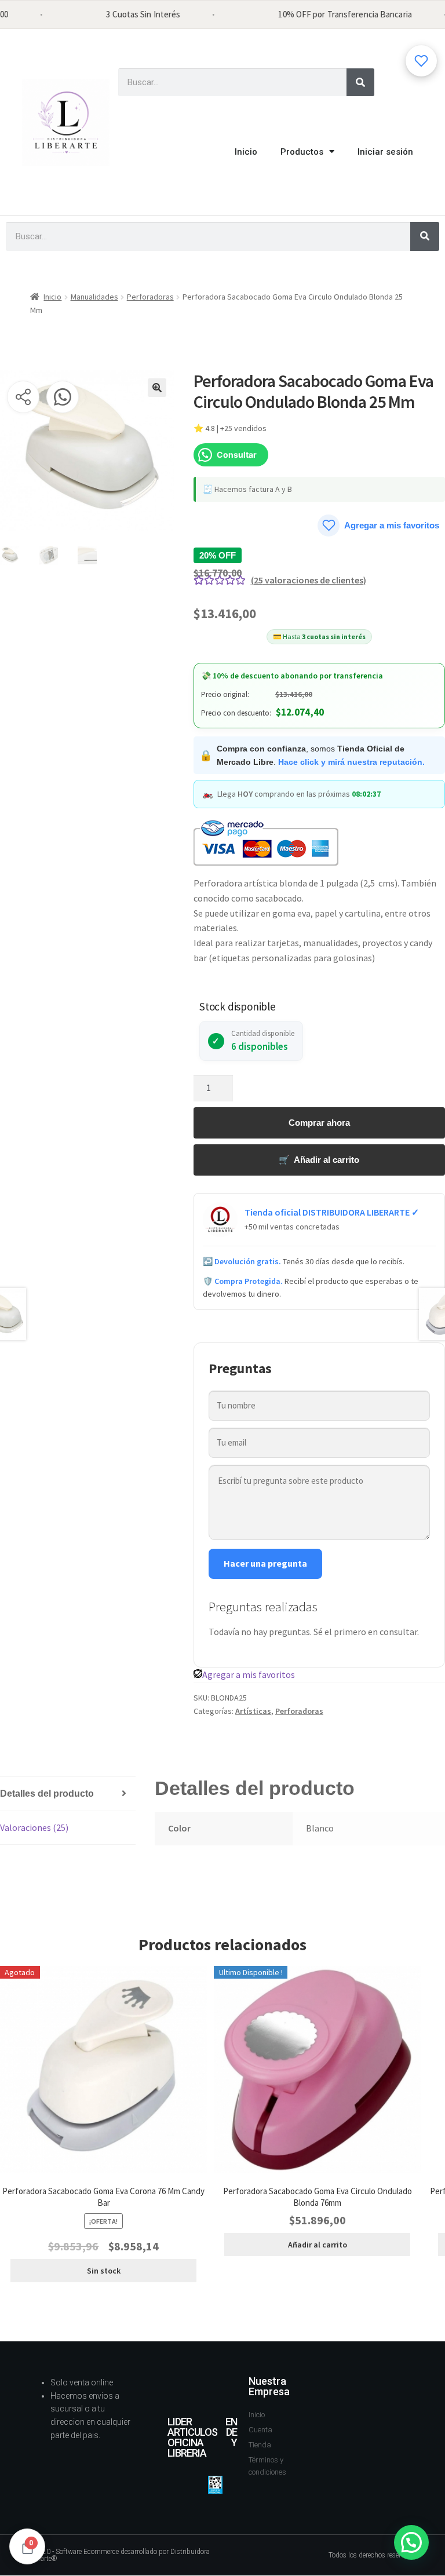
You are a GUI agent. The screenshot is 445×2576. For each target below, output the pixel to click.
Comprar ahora (319, 1123)
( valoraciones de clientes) (309, 580)
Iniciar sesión (385, 152)
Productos (302, 152)
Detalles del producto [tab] (47, 1794)
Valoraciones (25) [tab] (34, 1827)
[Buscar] (360, 82)
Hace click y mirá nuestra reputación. (351, 762)
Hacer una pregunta (265, 1563)
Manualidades (94, 297)
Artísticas (253, 1711)
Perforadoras (150, 297)
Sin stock (104, 2271)
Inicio (246, 152)
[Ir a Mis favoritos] (421, 61)
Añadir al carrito (318, 2245)
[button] (157, 388)
